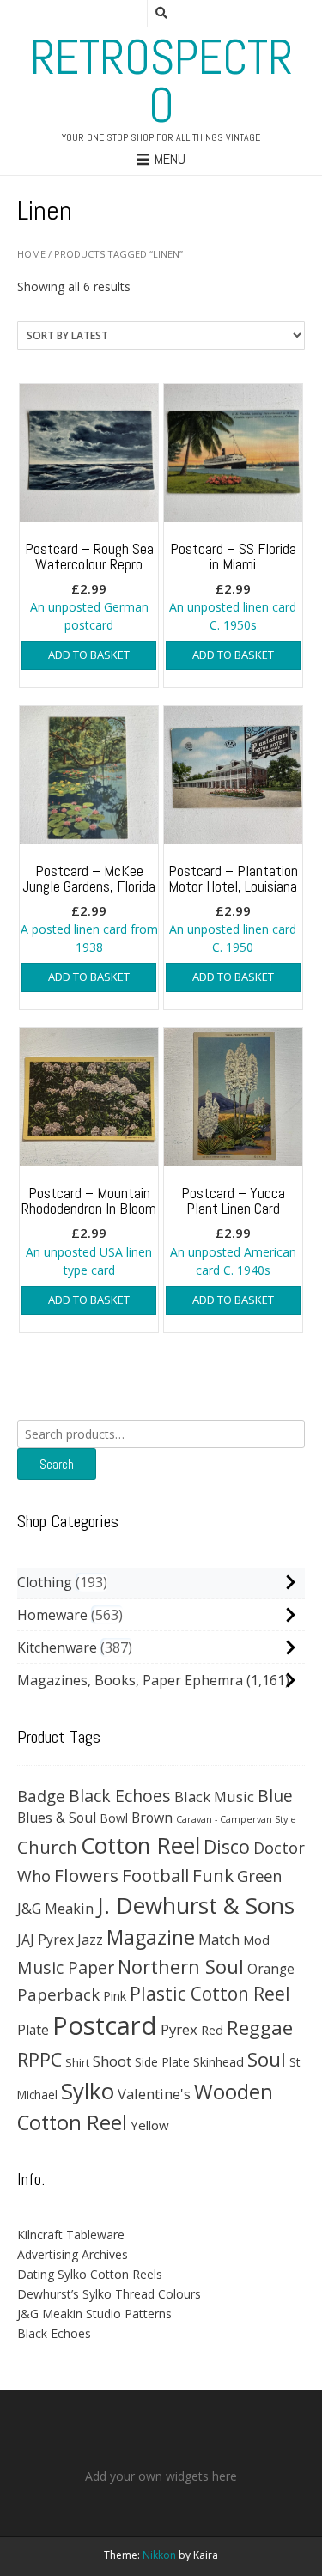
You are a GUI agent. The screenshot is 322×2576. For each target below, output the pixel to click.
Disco (227, 1846)
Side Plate (162, 2062)
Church (47, 1847)
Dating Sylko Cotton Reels (90, 2274)
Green (260, 1876)
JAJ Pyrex (46, 1940)
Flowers (86, 1875)
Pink (115, 1995)
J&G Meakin (55, 1908)
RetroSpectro (161, 82)
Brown (152, 1818)
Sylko (88, 2091)
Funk (213, 1875)
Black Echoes (120, 1796)
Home (31, 254)
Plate (33, 2030)
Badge (41, 1796)
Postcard (105, 2025)
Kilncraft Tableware (71, 2235)
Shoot (112, 2061)
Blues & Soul (57, 1818)
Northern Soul (181, 1966)
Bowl (114, 1818)
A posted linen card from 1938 (89, 908)
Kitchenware (57, 1647)
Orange (271, 1969)
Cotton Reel (140, 1845)
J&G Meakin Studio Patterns (94, 2314)
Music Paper (66, 1967)
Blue (275, 1796)
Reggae (260, 2028)
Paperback (58, 1994)
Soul (267, 2059)
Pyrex (179, 2029)
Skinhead (219, 2061)
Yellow (150, 2125)
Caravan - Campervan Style (236, 1819)
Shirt (77, 2062)
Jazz (90, 1940)
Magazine (151, 1937)
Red (212, 2030)
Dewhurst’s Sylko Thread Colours (109, 2294)
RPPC (39, 2059)
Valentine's (154, 2094)
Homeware (52, 1615)
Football (155, 1875)
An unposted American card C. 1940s (233, 1230)
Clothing (45, 1582)
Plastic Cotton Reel (210, 1994)
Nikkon (159, 2555)
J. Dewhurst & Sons (196, 1905)
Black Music (214, 1797)
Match (219, 1939)
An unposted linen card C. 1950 (233, 908)
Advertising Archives (73, 2254)
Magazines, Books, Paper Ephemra (130, 1680)
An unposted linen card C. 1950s (233, 586)
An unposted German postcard (89, 586)
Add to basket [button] (89, 655)
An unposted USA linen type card (89, 1230)
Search (57, 1464)
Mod (256, 1940)
